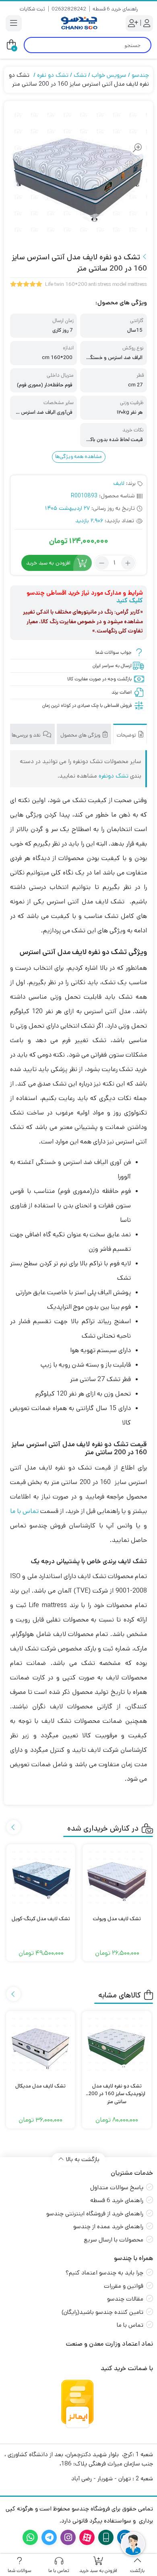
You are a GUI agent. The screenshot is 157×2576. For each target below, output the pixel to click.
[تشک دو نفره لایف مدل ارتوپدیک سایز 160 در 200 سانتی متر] (117, 2046)
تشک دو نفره (53, 75)
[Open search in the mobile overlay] (88, 45)
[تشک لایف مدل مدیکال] (41, 2046)
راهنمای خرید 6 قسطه (115, 9)
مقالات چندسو (125, 2299)
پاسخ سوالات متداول (117, 2187)
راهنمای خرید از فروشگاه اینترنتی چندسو (95, 2214)
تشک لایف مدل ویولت (117, 1919)
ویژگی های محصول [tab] (81, 735)
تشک (80, 75)
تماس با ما (24, 1511)
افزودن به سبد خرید (48, 563)
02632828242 (69, 9)
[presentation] (13, 1827)
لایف (119, 483)
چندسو (140, 75)
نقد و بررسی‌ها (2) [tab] (23, 735)
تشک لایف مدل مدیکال (40, 2086)
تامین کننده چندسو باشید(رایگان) (102, 2312)
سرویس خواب (109, 75)
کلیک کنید (130, 600)
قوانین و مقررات (124, 2286)
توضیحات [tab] (127, 735)
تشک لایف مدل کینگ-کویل (41, 1919)
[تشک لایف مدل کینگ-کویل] (41, 1879)
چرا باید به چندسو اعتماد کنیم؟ (104, 2273)
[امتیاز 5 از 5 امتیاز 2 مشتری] (26, 285)
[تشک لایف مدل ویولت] (117, 1879)
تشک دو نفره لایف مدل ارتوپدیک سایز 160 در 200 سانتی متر (117, 2090)
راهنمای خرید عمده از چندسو (108, 2226)
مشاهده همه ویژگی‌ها (78, 457)
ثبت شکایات (32, 9)
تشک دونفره (114, 776)
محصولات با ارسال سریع (114, 2240)
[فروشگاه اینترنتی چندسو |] (78, 23)
